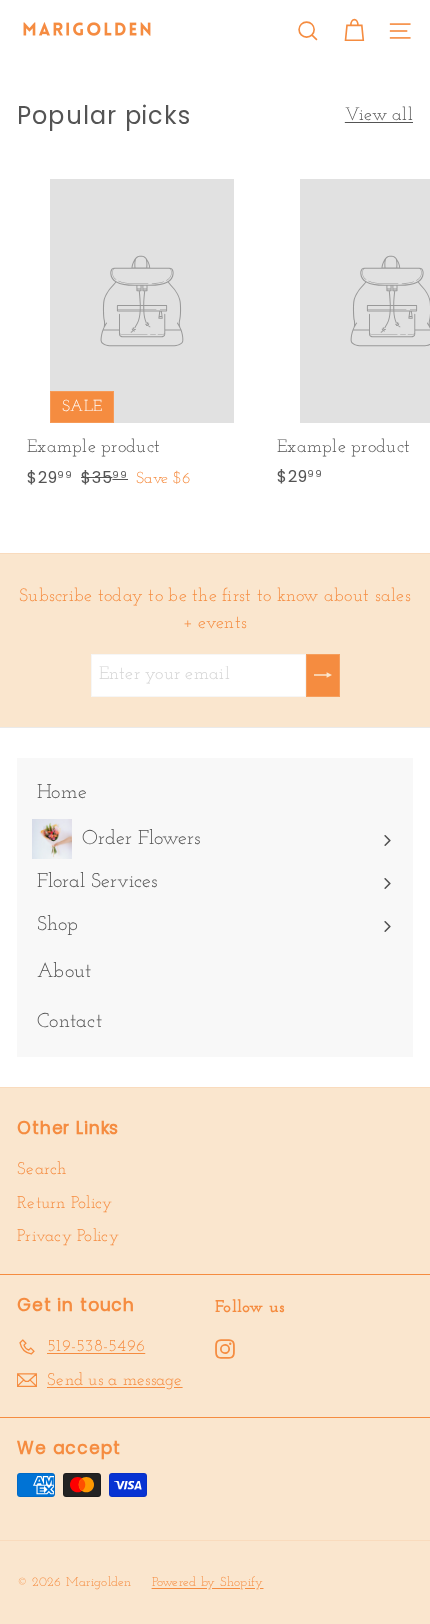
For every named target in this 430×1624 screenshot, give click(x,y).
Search (42, 1169)
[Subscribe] (323, 675)
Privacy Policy (68, 1236)
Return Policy (65, 1203)
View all (379, 116)
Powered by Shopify (208, 1582)
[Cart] (354, 31)
